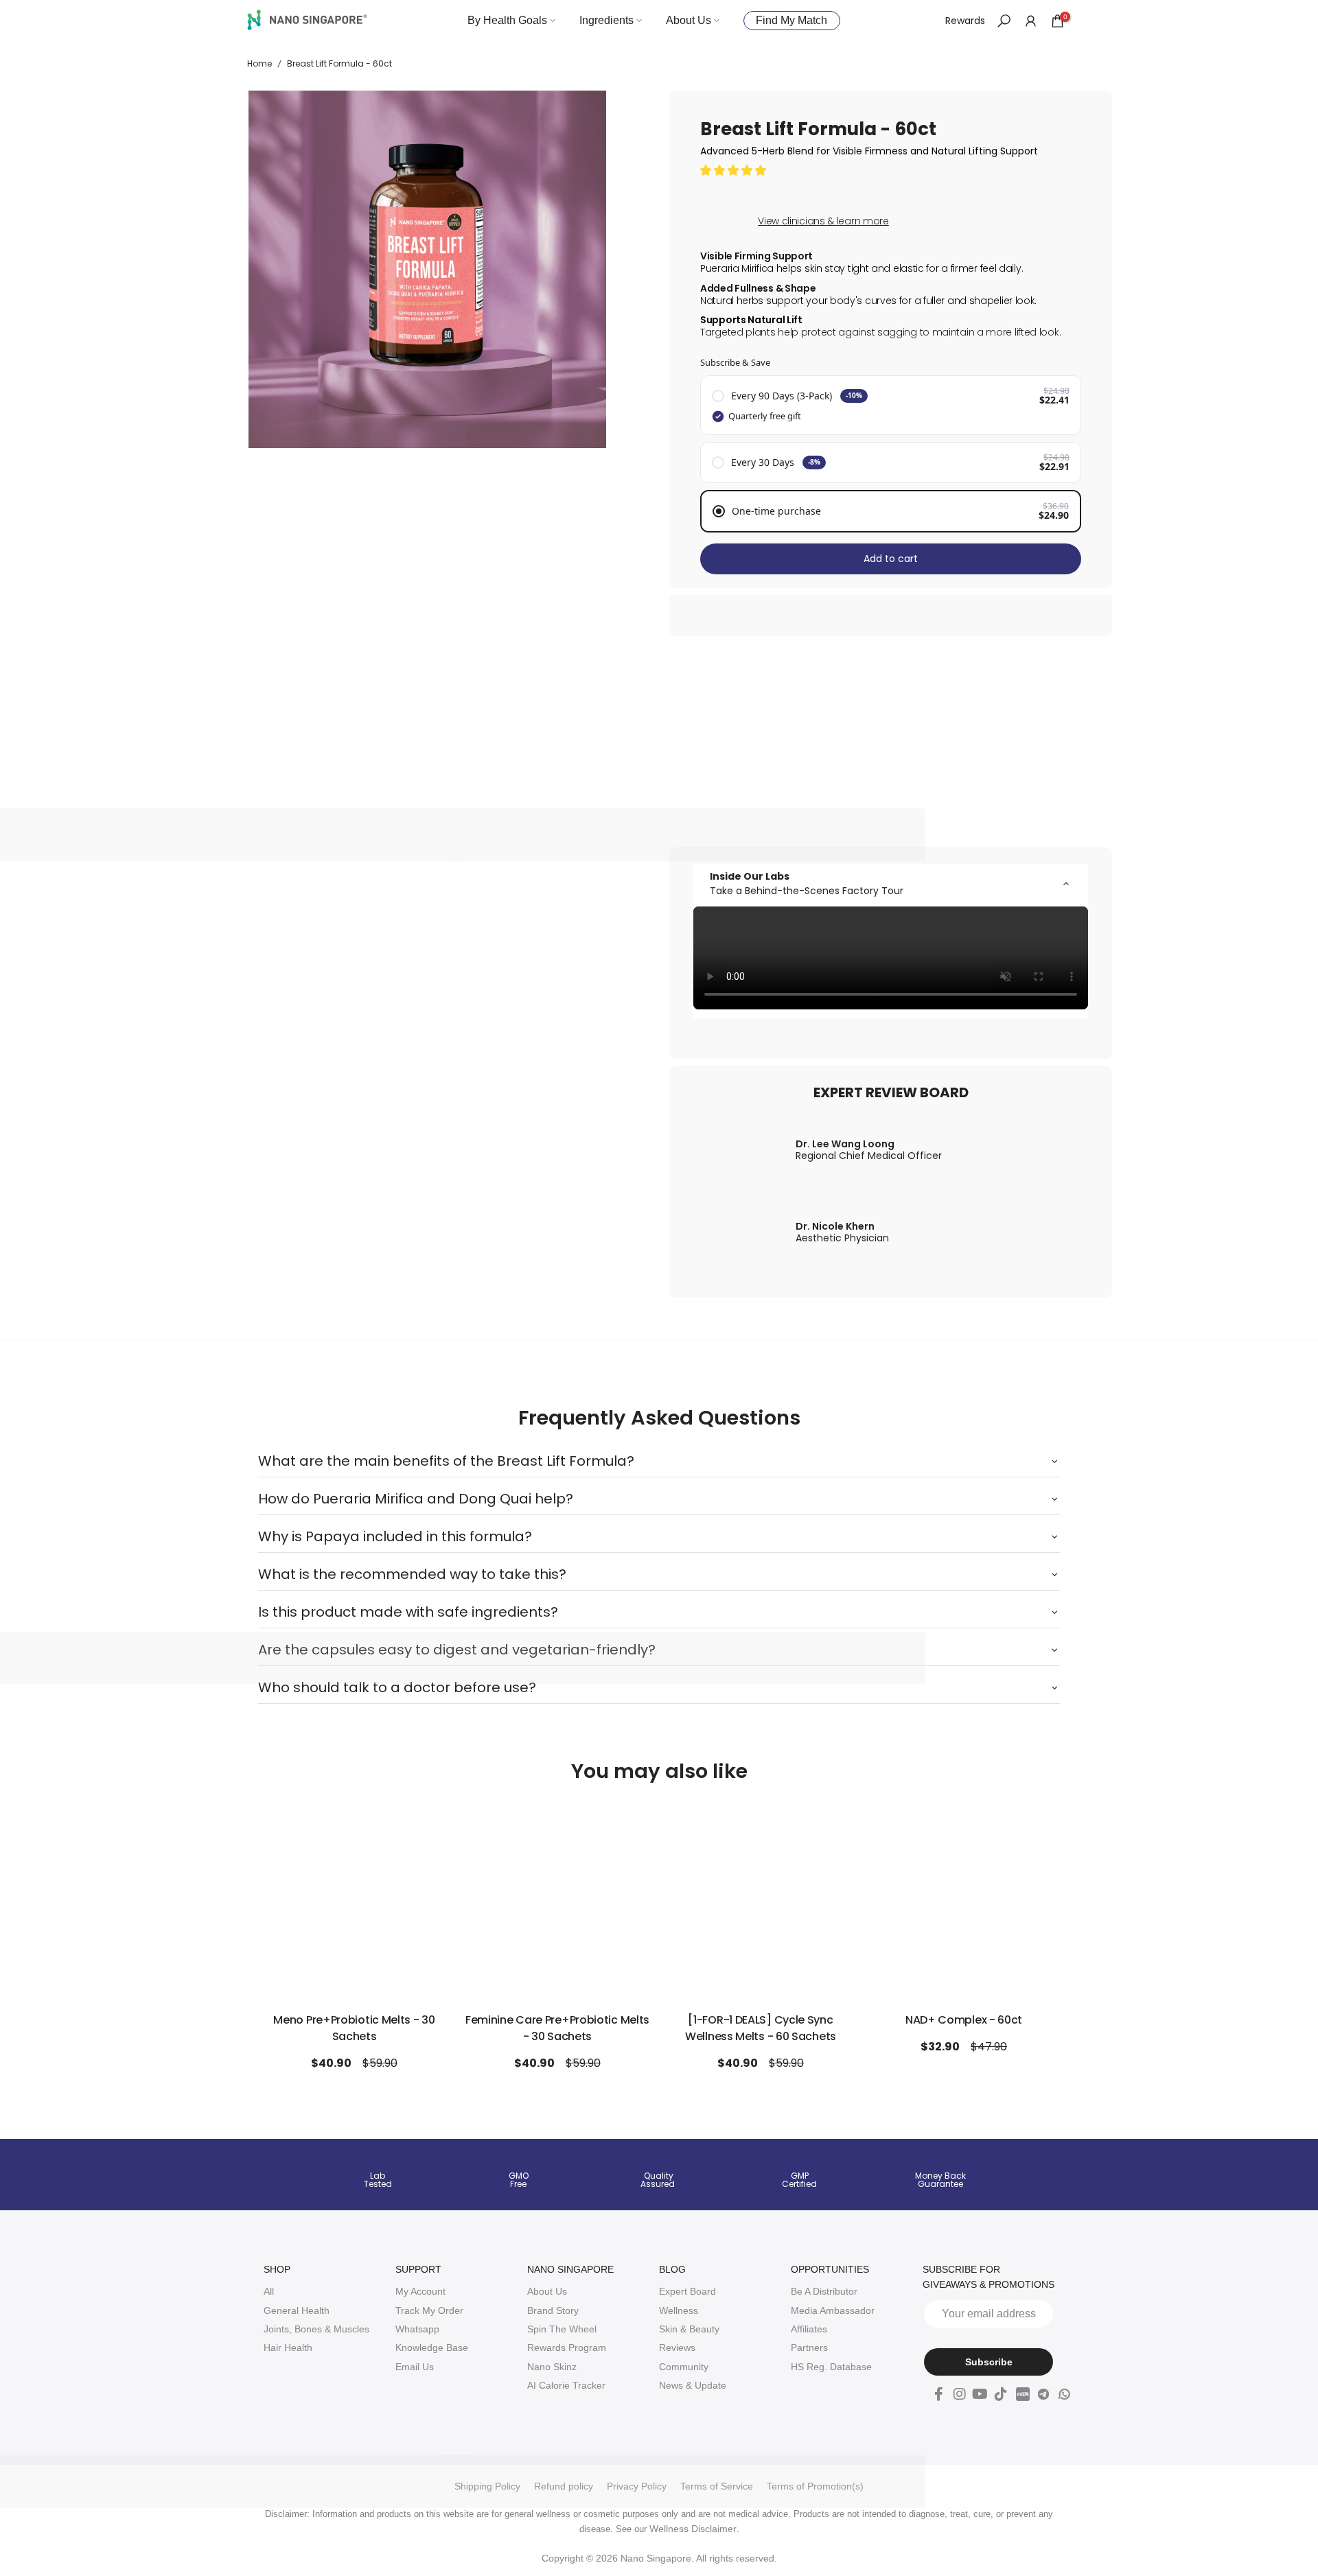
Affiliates (809, 2329)
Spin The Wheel (562, 2329)
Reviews (677, 2347)
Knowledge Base (432, 2347)
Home (259, 64)
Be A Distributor (824, 2291)
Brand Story (553, 2310)
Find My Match (791, 20)
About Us (689, 20)
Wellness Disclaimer (693, 2529)
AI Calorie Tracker (566, 2385)
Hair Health (288, 2347)
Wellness (679, 2310)
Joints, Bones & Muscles (316, 2329)
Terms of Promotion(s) (815, 2486)
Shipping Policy (487, 2486)
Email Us (415, 2367)
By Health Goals (507, 20)
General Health (297, 2310)
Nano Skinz (552, 2367)
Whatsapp (417, 2329)
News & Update (693, 2385)
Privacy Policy (637, 2486)
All (269, 2291)
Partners (809, 2347)
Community (684, 2367)
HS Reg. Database (831, 2367)
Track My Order (429, 2310)
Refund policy (564, 2486)
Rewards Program (567, 2347)
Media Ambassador (833, 2310)
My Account (420, 2291)
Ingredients (606, 20)
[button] (735, 170)
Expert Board (687, 2291)
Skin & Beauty (689, 2329)
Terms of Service (717, 2486)
